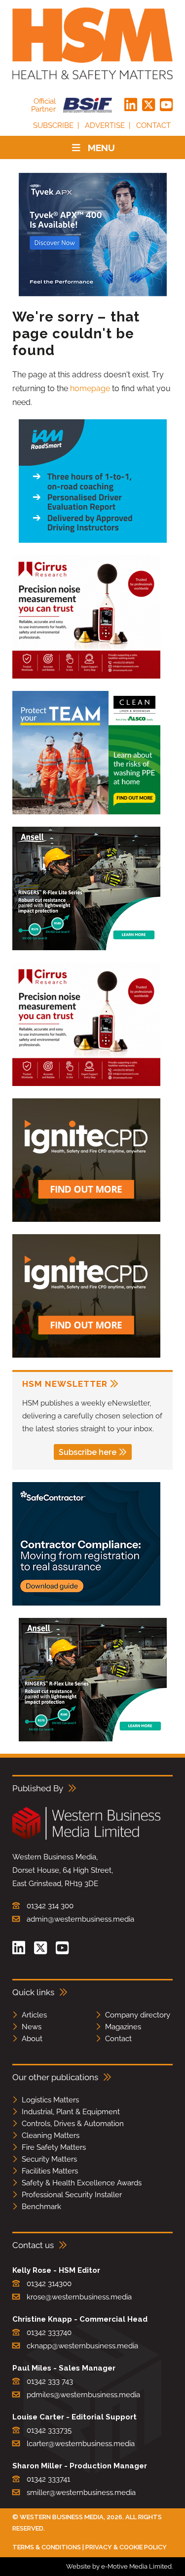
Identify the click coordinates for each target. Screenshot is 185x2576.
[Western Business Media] (86, 1838)
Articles (34, 2015)
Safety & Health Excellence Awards (82, 2183)
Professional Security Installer (72, 2195)
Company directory (138, 2015)
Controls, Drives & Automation (73, 2124)
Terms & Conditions (47, 2547)
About (32, 2039)
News (32, 2027)
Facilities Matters (50, 2171)
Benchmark (41, 2207)
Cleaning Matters (51, 2135)
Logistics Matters (50, 2100)
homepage (90, 388)
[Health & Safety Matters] (92, 43)
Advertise (105, 125)
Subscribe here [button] (88, 1452)
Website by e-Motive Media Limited (119, 2566)
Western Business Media (62, 2517)
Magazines (123, 2027)
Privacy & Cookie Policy (126, 2547)
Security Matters (49, 2159)
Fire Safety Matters (54, 2147)
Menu (101, 148)
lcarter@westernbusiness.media (81, 2444)
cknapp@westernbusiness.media (82, 2346)
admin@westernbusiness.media (80, 1919)
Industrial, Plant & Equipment (71, 2112)
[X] (148, 105)
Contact (153, 125)
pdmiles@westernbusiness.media (83, 2395)
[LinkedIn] (131, 105)
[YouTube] (166, 105)
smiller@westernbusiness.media (81, 2493)
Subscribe (53, 125)
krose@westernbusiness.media (79, 2297)
